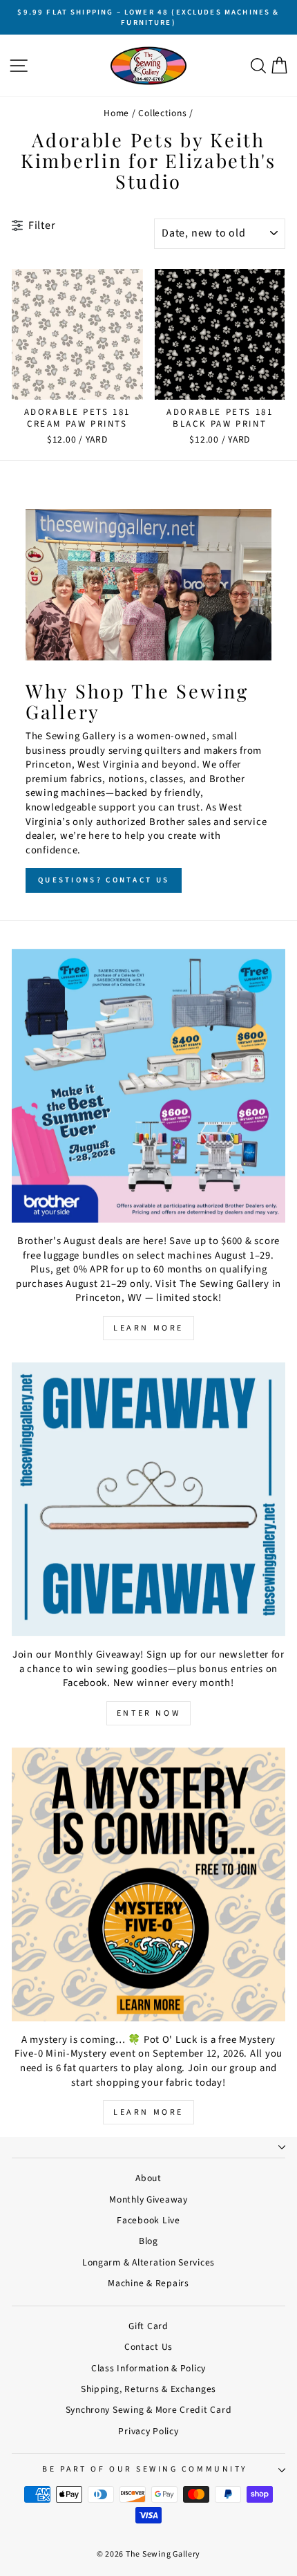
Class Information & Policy (148, 2368)
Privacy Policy (148, 2431)
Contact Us (148, 2347)
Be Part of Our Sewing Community (145, 2469)
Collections (162, 113)
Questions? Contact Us (104, 880)
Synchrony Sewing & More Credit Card (149, 2410)
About (148, 2178)
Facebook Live (148, 2220)
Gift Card (148, 2326)
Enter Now (148, 1713)
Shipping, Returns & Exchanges (148, 2389)
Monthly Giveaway (148, 2199)
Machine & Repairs (148, 2283)
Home (116, 113)
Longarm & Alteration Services (148, 2262)
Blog (148, 2241)
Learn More (148, 1328)
